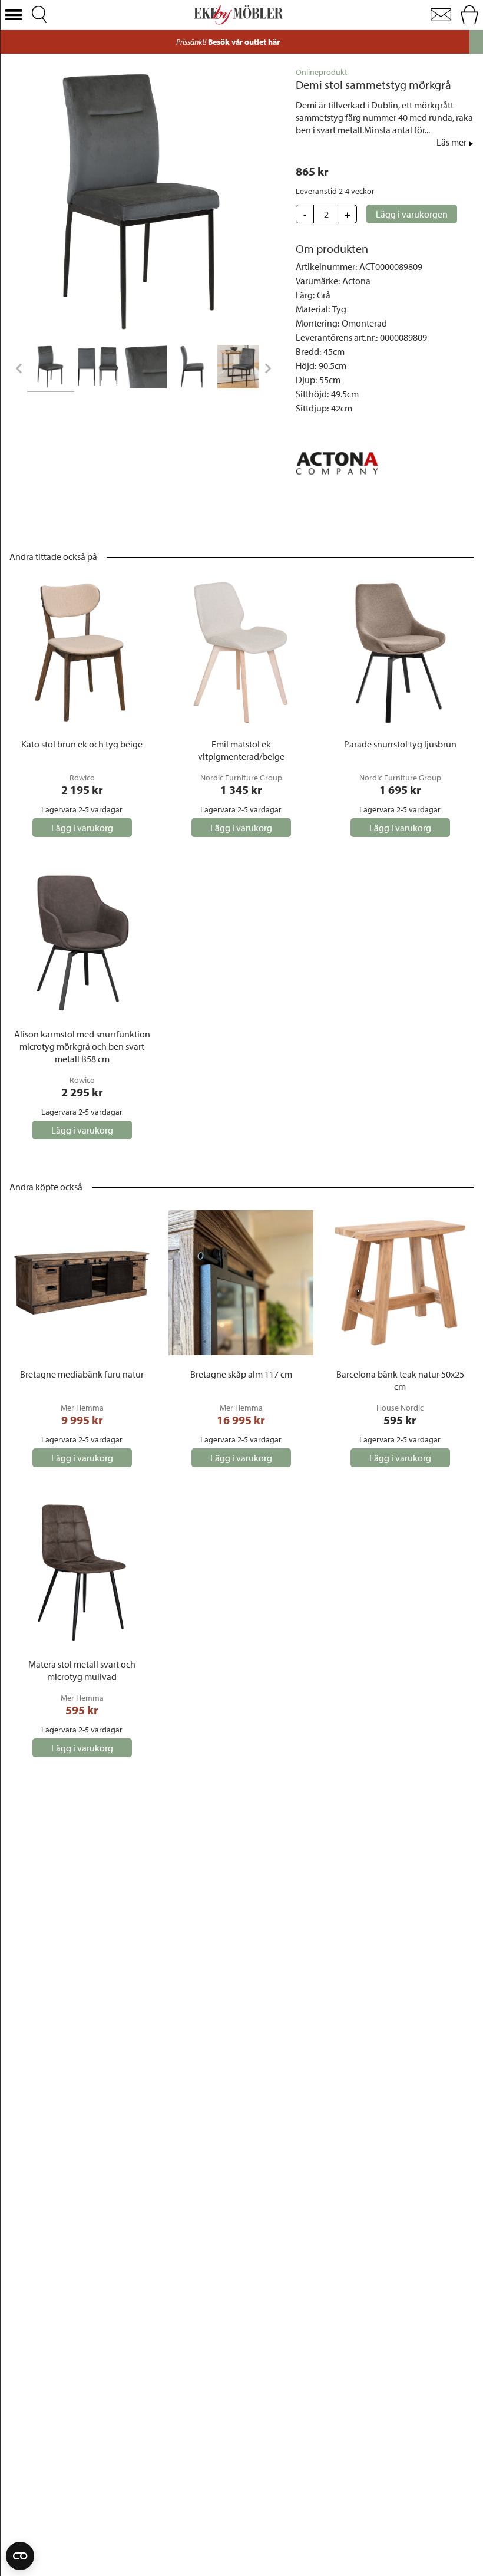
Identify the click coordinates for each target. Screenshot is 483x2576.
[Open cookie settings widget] (20, 2556)
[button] (14, 15)
